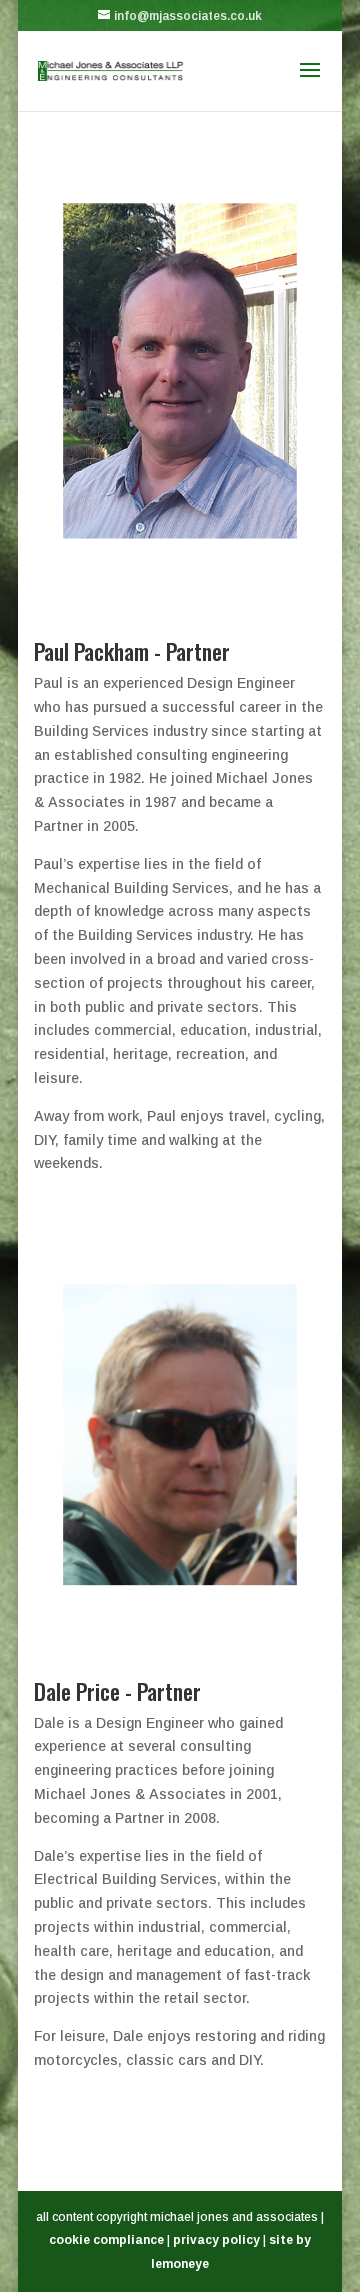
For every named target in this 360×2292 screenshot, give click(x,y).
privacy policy (216, 2240)
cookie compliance (106, 2240)
